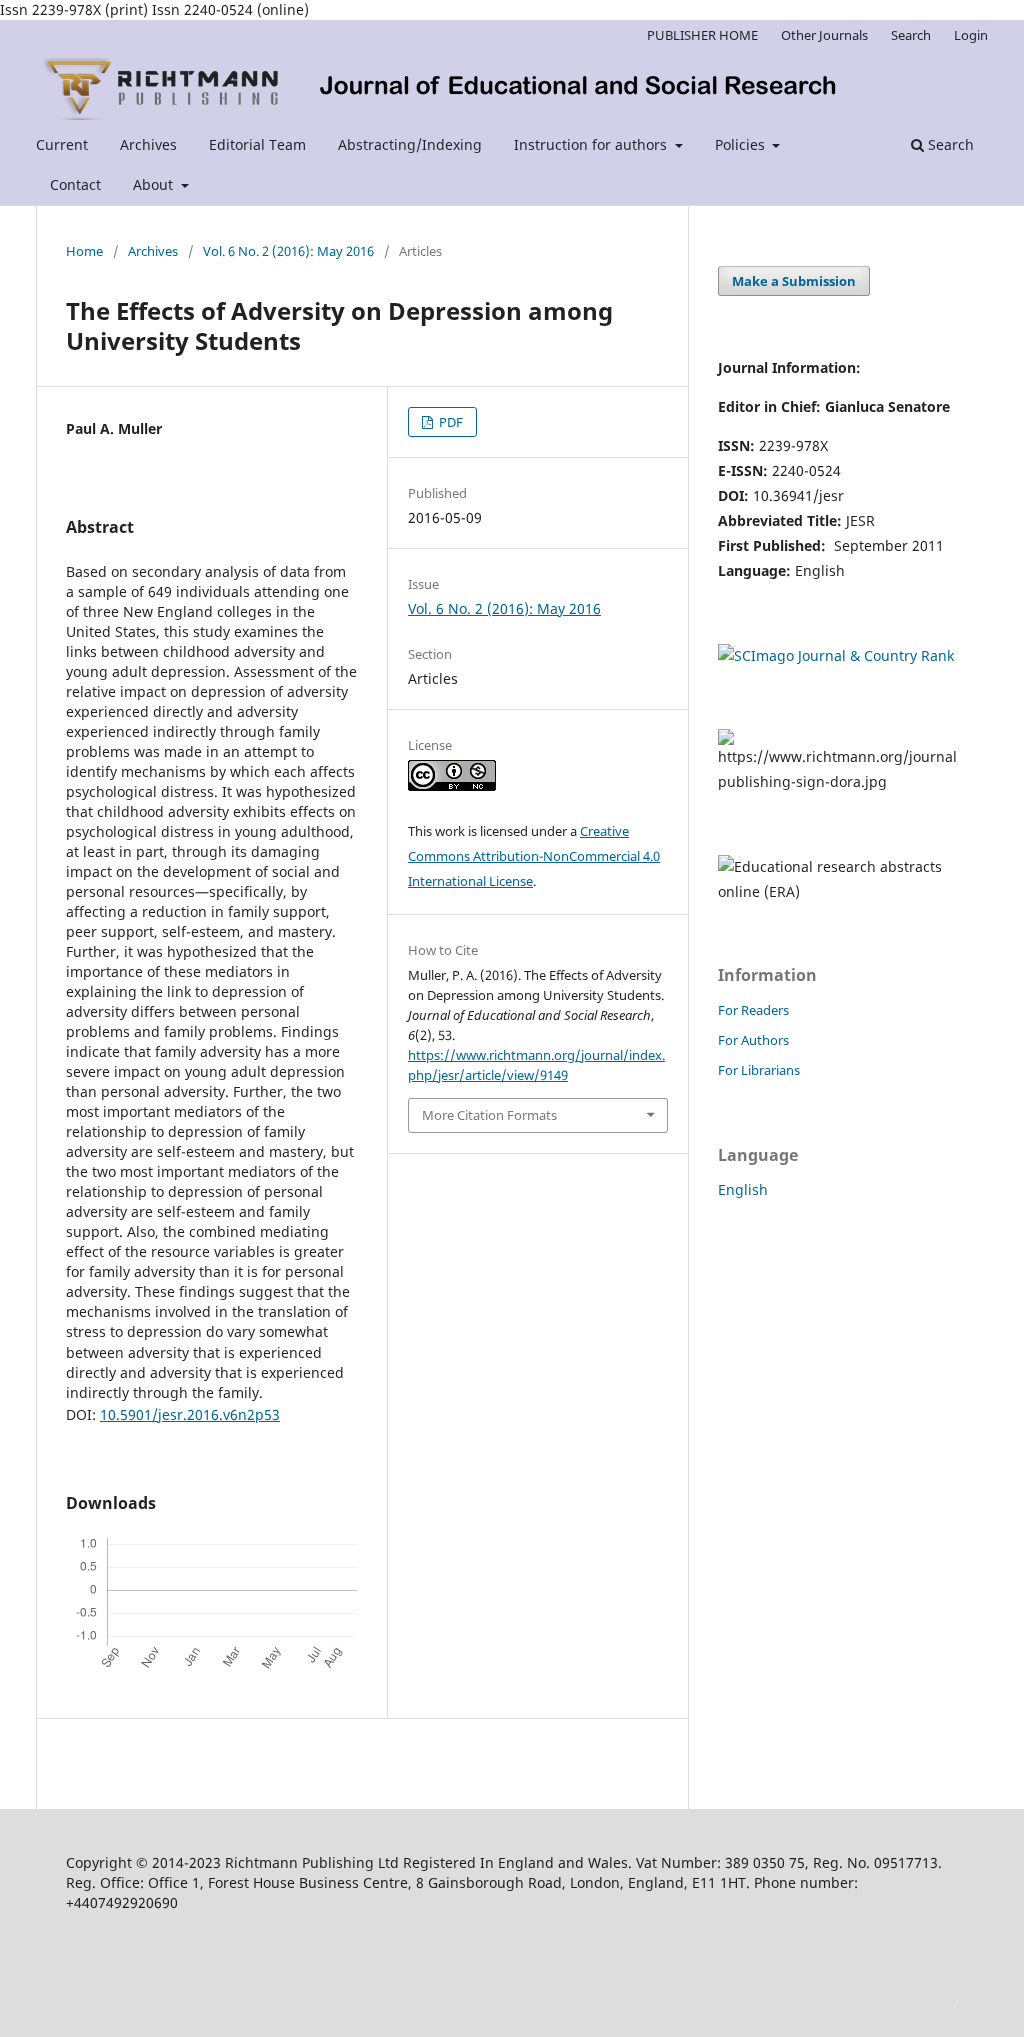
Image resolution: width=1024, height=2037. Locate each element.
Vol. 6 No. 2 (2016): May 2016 (288, 251)
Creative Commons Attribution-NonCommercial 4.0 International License (534, 856)
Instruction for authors (592, 144)
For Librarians (759, 1070)
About (155, 184)
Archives (148, 144)
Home (84, 251)
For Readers (753, 1010)
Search (949, 144)
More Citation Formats (489, 1115)
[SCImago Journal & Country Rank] (836, 655)
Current (62, 144)
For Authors (753, 1040)
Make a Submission (794, 281)
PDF (449, 422)
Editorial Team (257, 144)
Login (971, 35)
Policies (742, 144)
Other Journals (824, 35)
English (743, 1189)
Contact (75, 184)
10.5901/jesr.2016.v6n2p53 (190, 1414)
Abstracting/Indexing (410, 144)
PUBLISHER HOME (702, 35)
